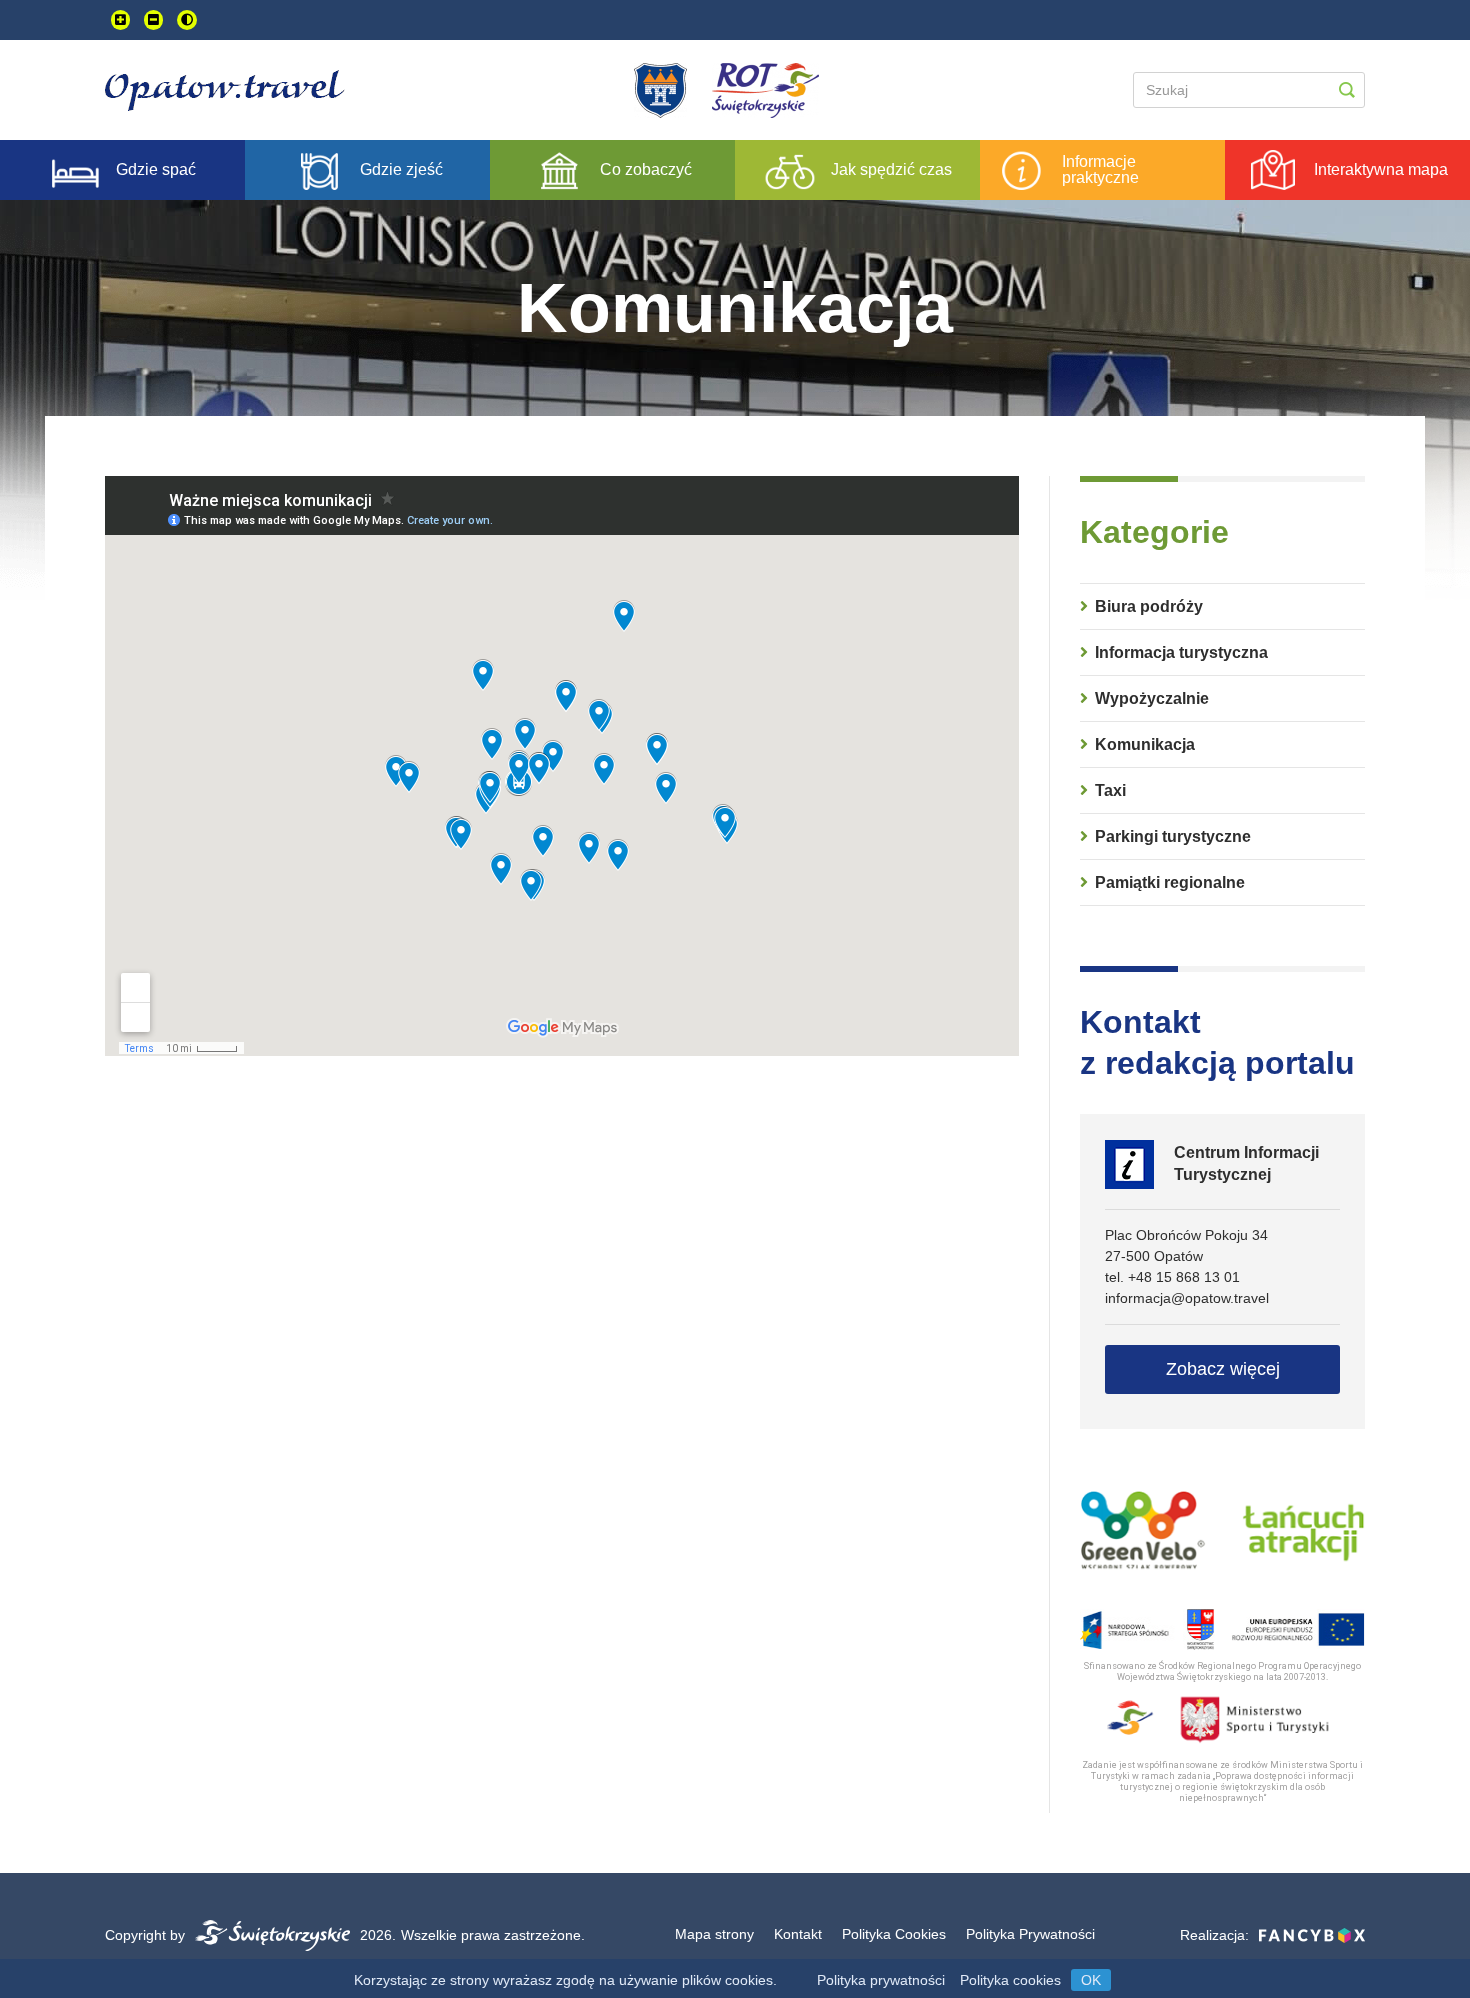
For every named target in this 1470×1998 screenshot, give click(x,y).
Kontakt (798, 1934)
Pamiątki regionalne (1170, 882)
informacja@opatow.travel (1187, 1298)
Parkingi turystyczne (1173, 836)
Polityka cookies (1010, 1980)
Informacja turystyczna (1181, 652)
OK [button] (1091, 1980)
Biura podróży (1149, 606)
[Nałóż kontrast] (187, 20)
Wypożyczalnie (1152, 698)
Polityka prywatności (881, 1980)
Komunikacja (1145, 744)
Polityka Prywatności (1030, 1934)
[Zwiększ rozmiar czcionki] (120, 20)
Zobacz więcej (1223, 1369)
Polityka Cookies (894, 1934)
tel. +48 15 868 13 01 (1172, 1277)
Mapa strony (714, 1934)
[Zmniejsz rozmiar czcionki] (153, 20)
